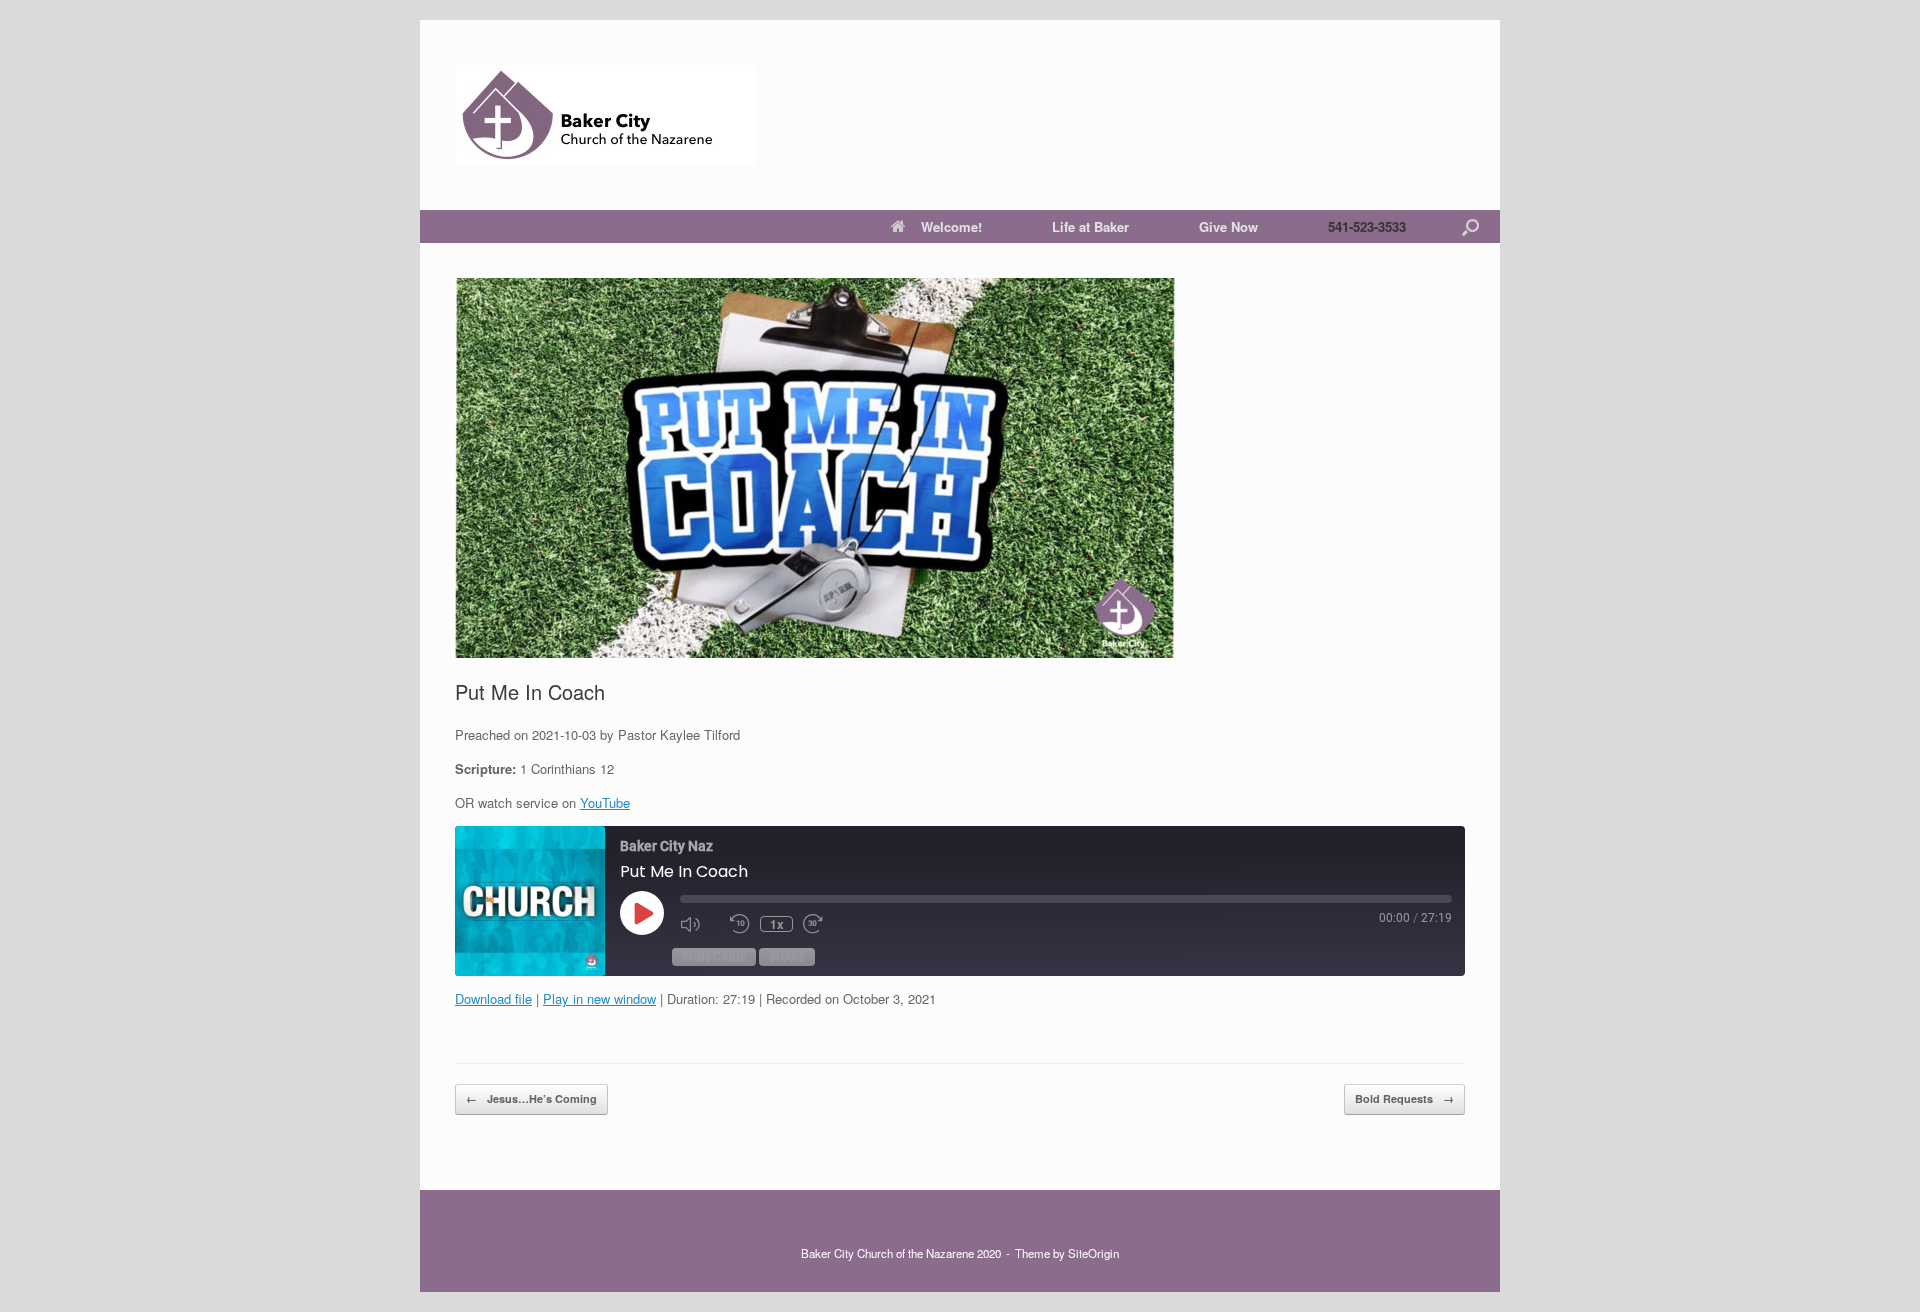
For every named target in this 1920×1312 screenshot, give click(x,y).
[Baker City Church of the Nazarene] (605, 115)
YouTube (605, 802)
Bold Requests (1404, 1098)
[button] (1470, 226)
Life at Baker (1090, 226)
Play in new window (599, 998)
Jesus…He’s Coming (531, 1098)
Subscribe (714, 956)
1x (777, 924)
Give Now (1228, 226)
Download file (493, 998)
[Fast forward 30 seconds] (823, 924)
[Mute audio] (700, 924)
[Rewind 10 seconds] (740, 924)
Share (787, 956)
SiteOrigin (1093, 1253)
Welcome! (951, 226)
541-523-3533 (1367, 226)
